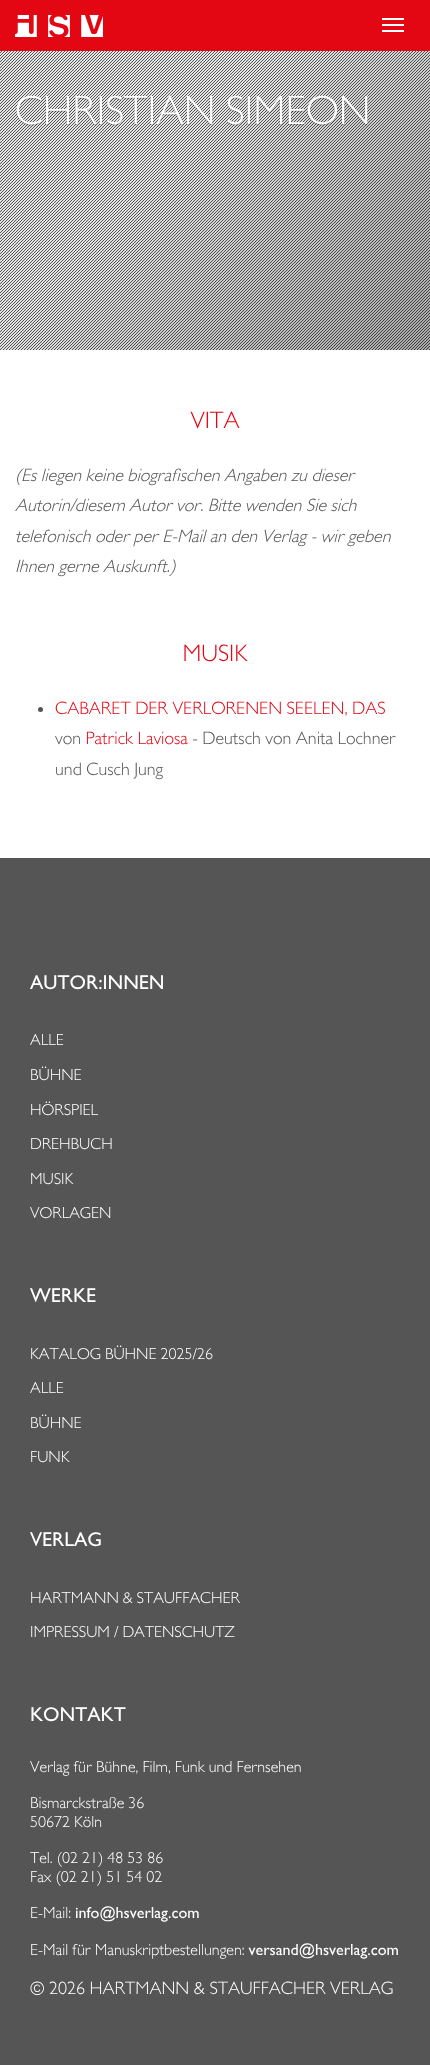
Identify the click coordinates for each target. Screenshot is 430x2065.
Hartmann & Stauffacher (135, 1597)
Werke (63, 1296)
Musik (51, 1178)
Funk (50, 1456)
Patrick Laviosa (137, 738)
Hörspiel (64, 1109)
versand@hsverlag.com (324, 1950)
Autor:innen (97, 983)
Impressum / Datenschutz (132, 1631)
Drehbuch (71, 1143)
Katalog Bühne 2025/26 (121, 1353)
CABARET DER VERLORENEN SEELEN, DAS (220, 708)
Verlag (66, 1540)
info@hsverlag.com (137, 1913)
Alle (47, 1039)
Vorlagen (71, 1212)
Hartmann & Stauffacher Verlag (241, 1988)
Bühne (56, 1074)
